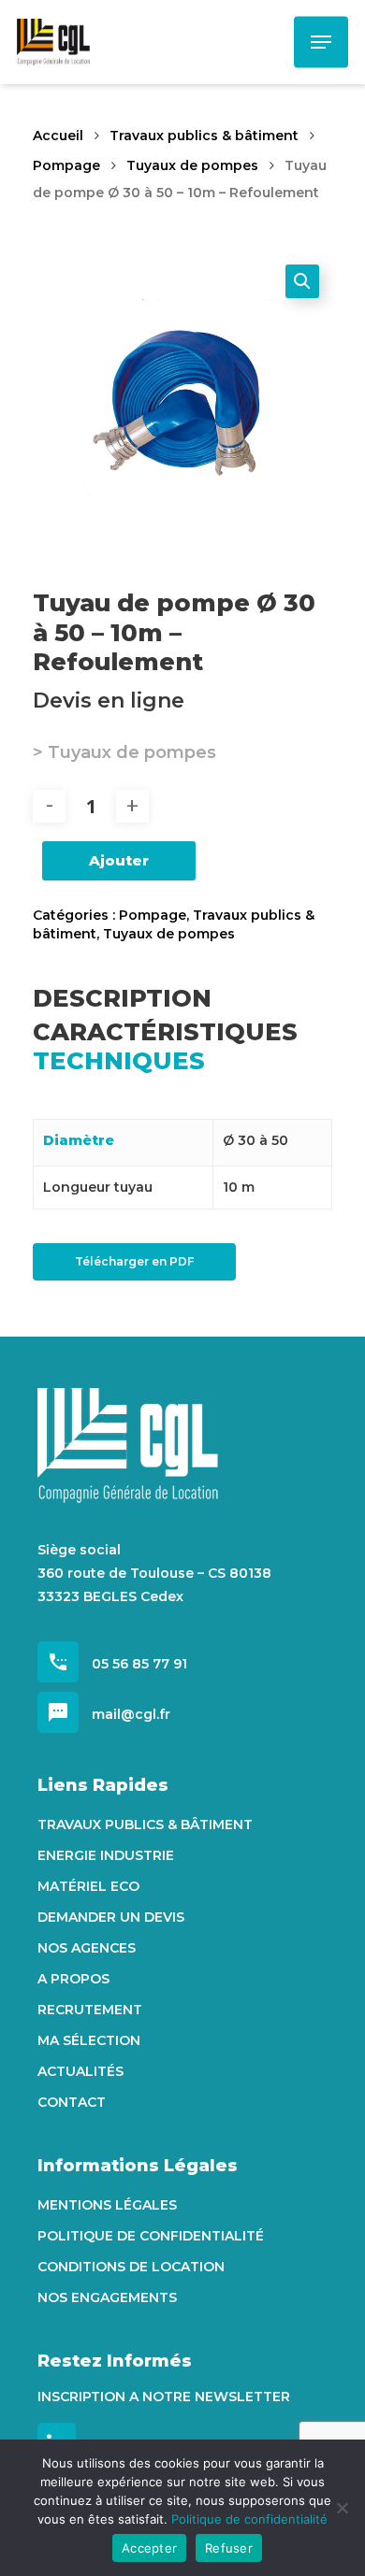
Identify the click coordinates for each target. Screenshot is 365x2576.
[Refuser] (342, 2508)
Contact (72, 2102)
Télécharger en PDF (134, 1261)
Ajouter (119, 860)
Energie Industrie (106, 1855)
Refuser (229, 2548)
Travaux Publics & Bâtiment (145, 1825)
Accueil (58, 136)
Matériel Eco (88, 1886)
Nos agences (87, 1948)
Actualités (80, 2071)
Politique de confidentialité (151, 2236)
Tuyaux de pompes (192, 165)
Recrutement (90, 2010)
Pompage (66, 165)
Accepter (149, 2548)
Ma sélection (89, 2040)
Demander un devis (111, 1917)
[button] (302, 281)
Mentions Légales (107, 2205)
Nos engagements (107, 2297)
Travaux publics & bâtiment (204, 136)
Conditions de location (131, 2267)
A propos (73, 1979)
